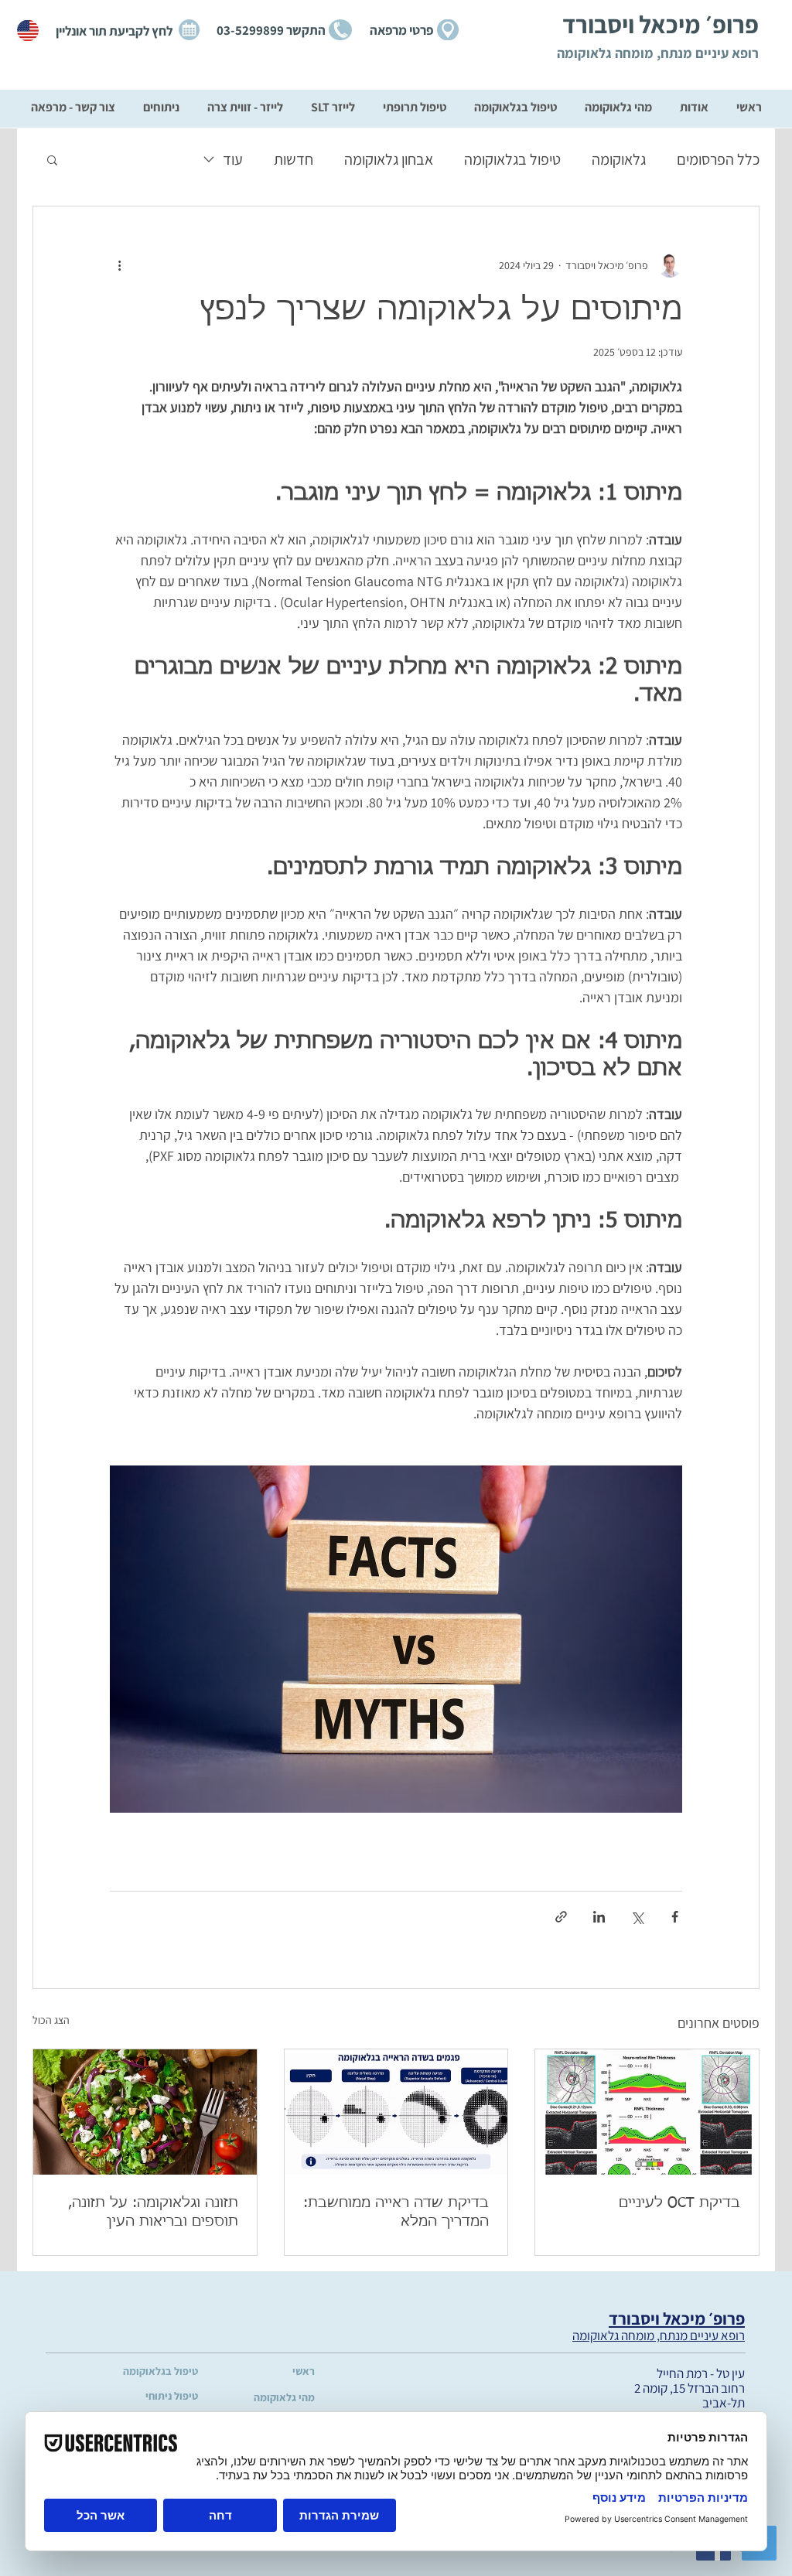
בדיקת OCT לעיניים (679, 2203)
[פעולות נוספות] (119, 265)
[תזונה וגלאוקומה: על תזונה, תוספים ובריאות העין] (145, 2112)
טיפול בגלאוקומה (512, 159)
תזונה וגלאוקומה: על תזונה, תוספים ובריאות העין (153, 2213)
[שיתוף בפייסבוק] (675, 1917)
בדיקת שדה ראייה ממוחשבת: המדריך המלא (396, 2213)
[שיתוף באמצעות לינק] (561, 1917)
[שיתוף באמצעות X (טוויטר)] (637, 1917)
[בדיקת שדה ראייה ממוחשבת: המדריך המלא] (396, 2112)
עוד (233, 159)
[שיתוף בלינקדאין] (599, 1917)
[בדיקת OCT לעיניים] (647, 2112)
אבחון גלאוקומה (389, 159)
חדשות (294, 159)
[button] (52, 159)
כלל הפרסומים (718, 159)
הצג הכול (51, 2020)
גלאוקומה (619, 159)
